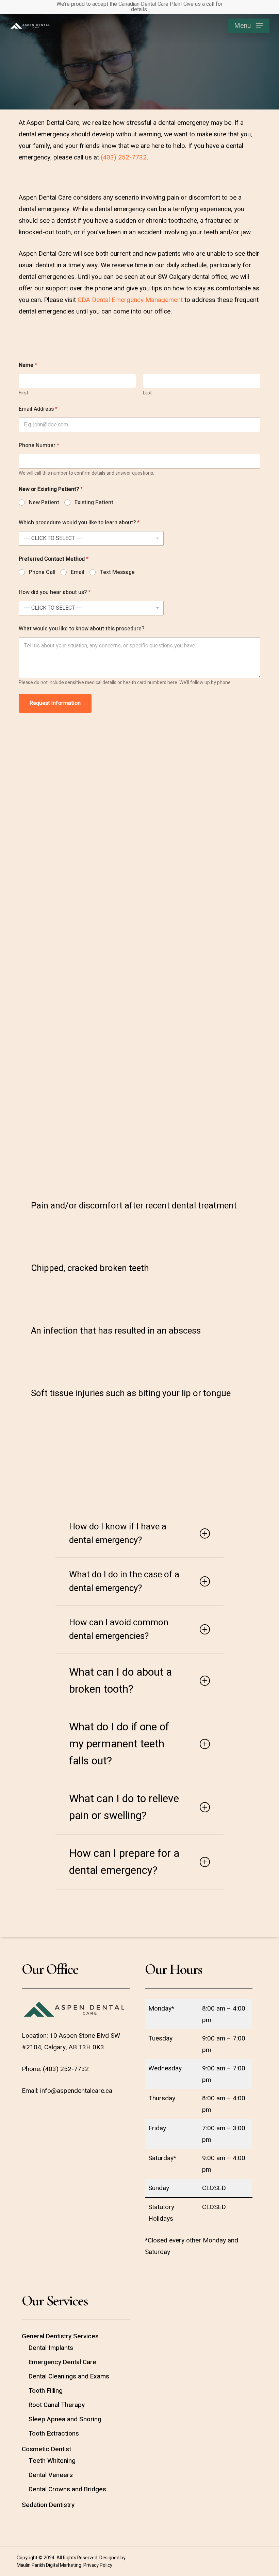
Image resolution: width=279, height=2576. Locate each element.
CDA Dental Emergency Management (130, 300)
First (23, 393)
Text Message (117, 572)
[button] (249, 26)
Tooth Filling (46, 2391)
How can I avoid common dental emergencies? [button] (119, 1629)
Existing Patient (94, 503)
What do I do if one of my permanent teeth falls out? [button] (119, 1744)
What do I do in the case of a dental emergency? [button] (124, 1581)
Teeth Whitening (52, 2461)
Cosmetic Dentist (46, 2449)
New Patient (44, 503)
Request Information (55, 703)
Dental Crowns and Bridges (67, 2489)
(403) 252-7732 (124, 157)
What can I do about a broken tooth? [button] (120, 1681)
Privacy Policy (98, 2565)
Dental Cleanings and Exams (69, 2376)
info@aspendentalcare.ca (76, 2091)
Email (78, 572)
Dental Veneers (51, 2475)
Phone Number (39, 446)
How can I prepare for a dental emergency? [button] (124, 1862)
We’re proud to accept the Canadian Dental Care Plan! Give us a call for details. (139, 7)
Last (147, 393)
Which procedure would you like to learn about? (79, 523)
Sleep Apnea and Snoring (65, 2419)
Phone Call (42, 572)
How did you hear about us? (55, 592)
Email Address (38, 409)
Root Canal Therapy (57, 2405)
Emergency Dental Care (62, 2362)
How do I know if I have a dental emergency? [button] (118, 1533)
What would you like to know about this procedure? (81, 629)
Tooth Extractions (54, 2434)
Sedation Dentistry (48, 2505)
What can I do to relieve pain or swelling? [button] (124, 1807)
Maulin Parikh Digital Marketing (49, 2565)
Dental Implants (51, 2348)
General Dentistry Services (60, 2336)
